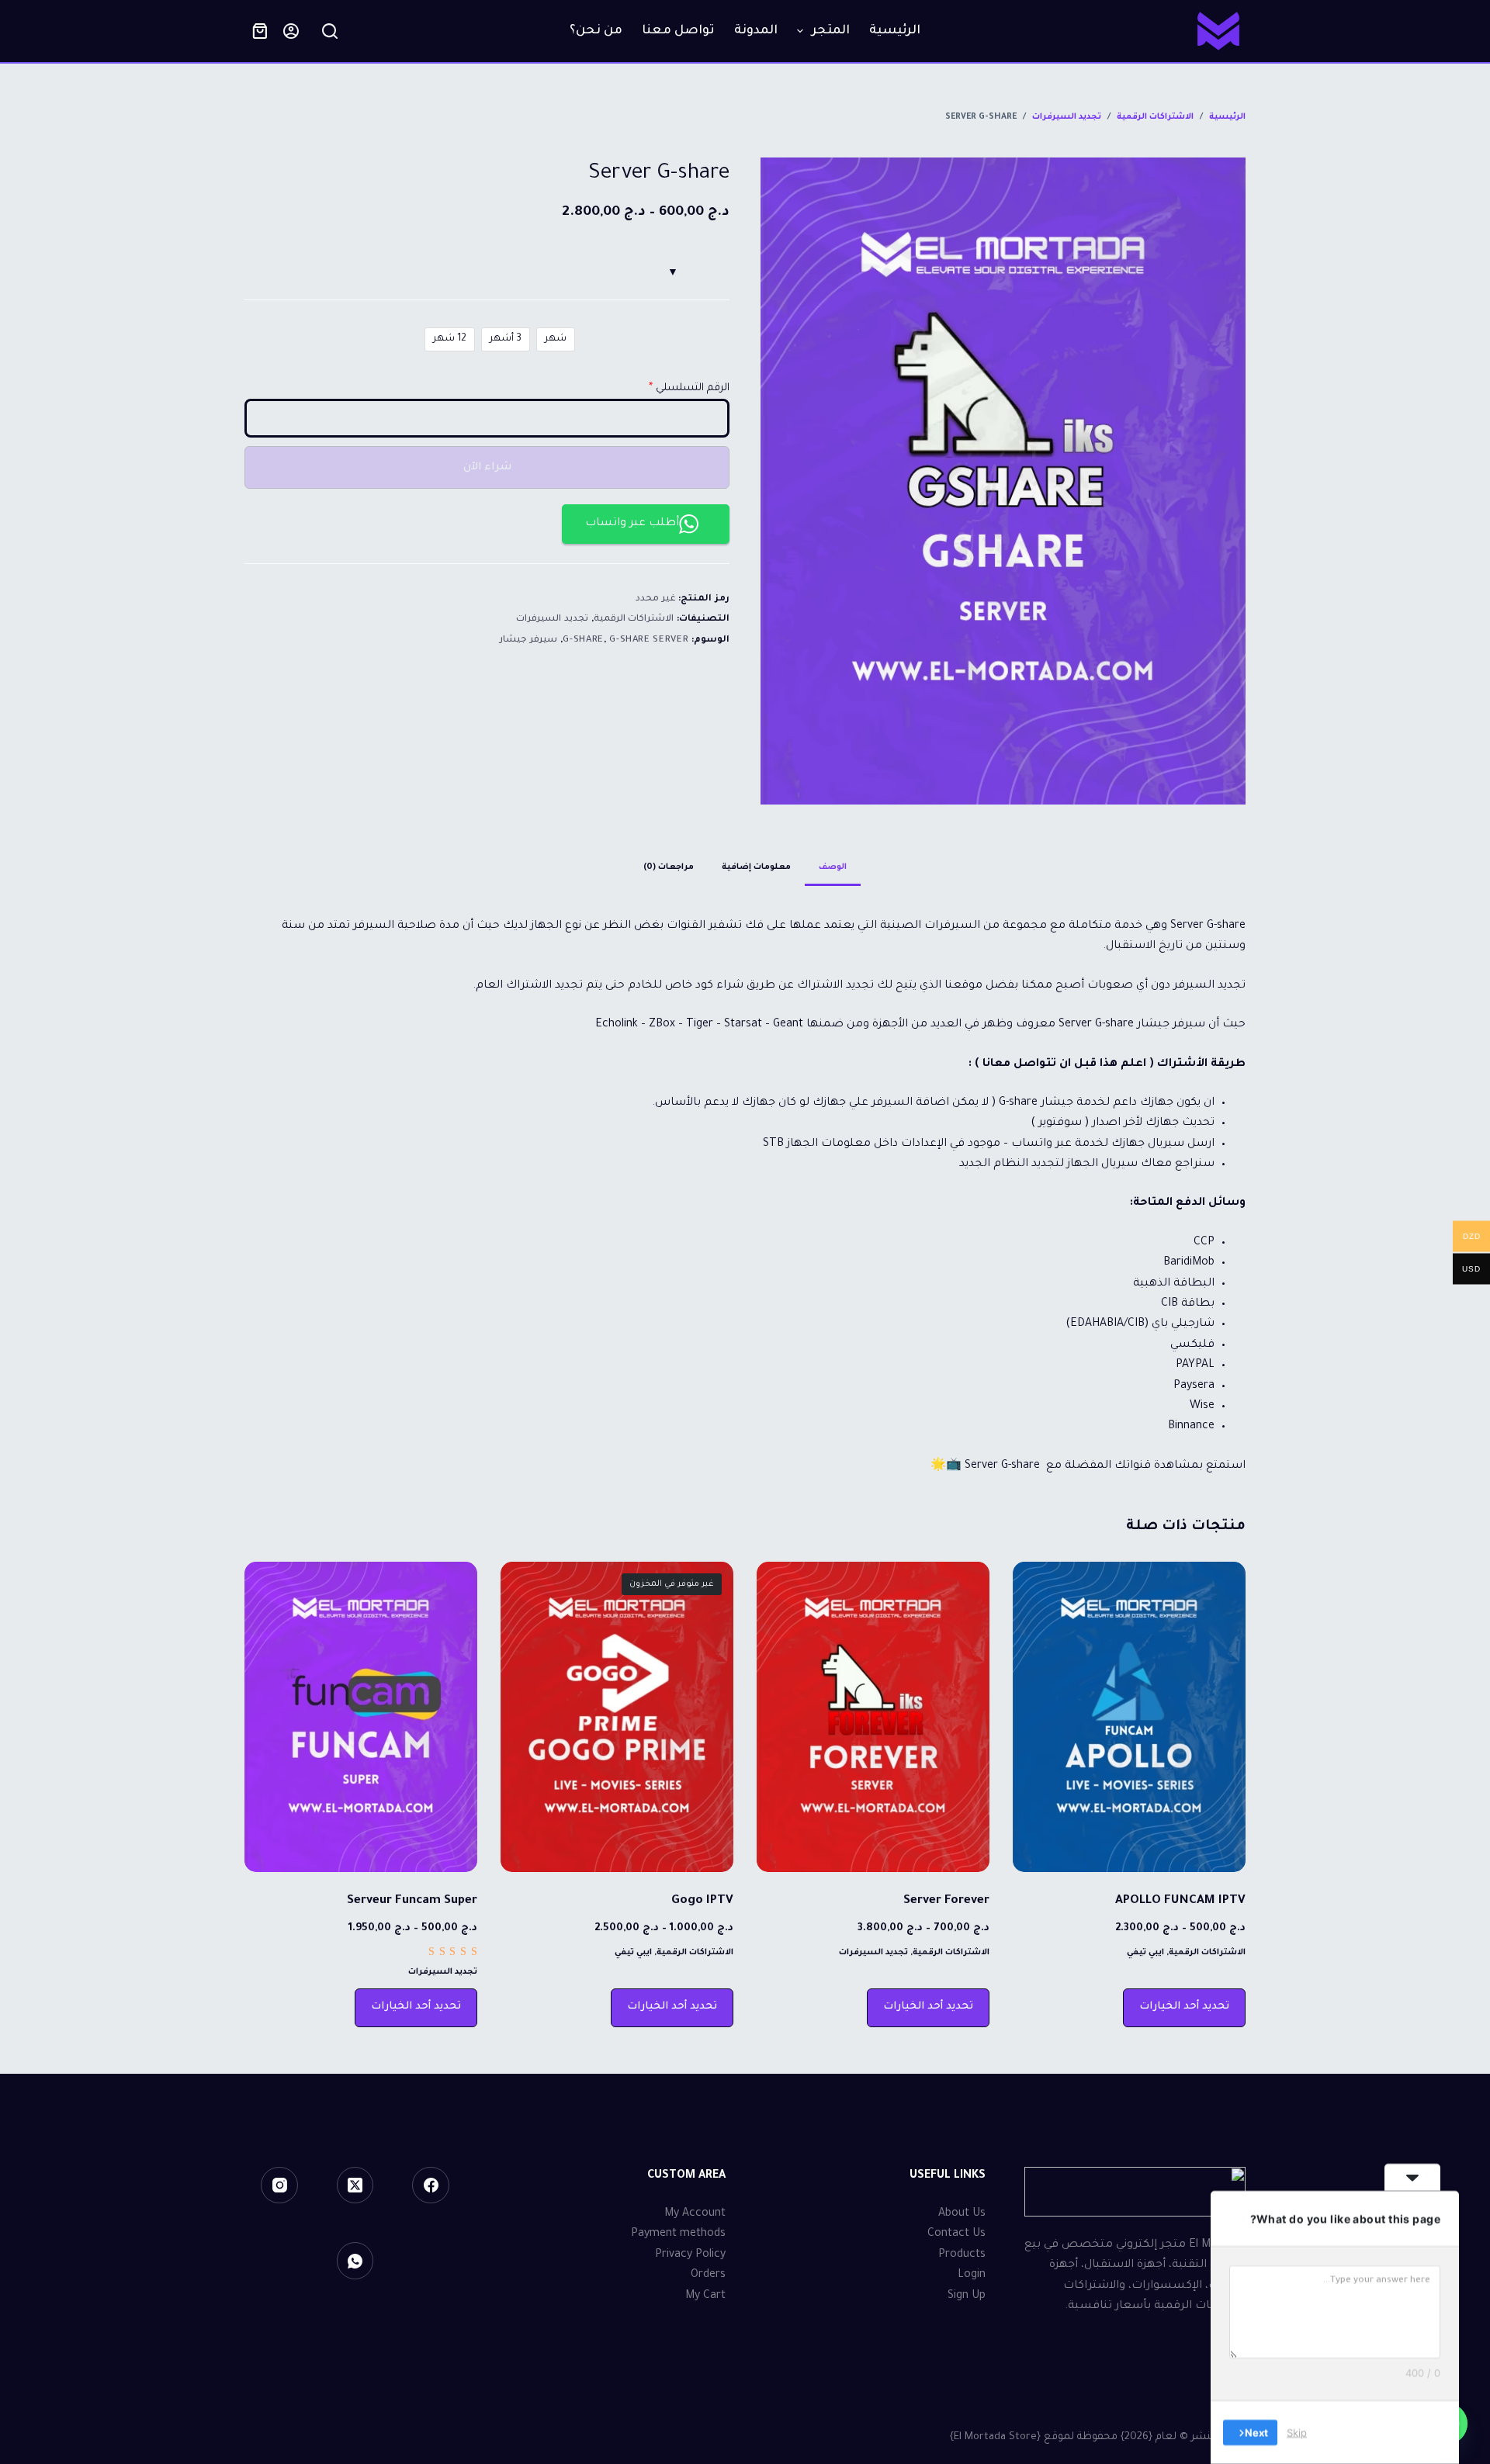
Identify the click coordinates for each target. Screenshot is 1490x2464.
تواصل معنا (678, 31)
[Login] (291, 31)
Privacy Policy (690, 2255)
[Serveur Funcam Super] (361, 1717)
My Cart (705, 2296)
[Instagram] (279, 2185)
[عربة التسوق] (260, 31)
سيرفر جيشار (528, 640)
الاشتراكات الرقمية (634, 619)
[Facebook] (431, 2185)
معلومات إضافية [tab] (756, 867)
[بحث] (330, 31)
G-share (583, 640)
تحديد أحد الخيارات (1184, 2007)
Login (972, 2275)
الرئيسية (895, 31)
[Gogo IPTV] (617, 1717)
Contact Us (956, 2234)
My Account (695, 2214)
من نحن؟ (596, 31)
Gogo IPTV (702, 1901)
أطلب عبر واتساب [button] (632, 524)
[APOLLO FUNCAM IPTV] (1129, 1717)
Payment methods (678, 2234)
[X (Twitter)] (355, 2185)
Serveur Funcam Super (412, 1901)
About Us (962, 2214)
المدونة (756, 31)
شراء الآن (487, 467)
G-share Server (649, 640)
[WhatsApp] (355, 2261)
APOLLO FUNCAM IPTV (1180, 1901)
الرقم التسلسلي (693, 388)
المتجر (831, 31)
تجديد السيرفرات (552, 619)
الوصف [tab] (833, 867)
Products (962, 2255)
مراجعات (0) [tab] (669, 867)
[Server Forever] (873, 1717)
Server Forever (946, 1901)
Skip (1297, 2432)
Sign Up (967, 2296)
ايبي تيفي (1145, 1953)
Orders (708, 2275)
